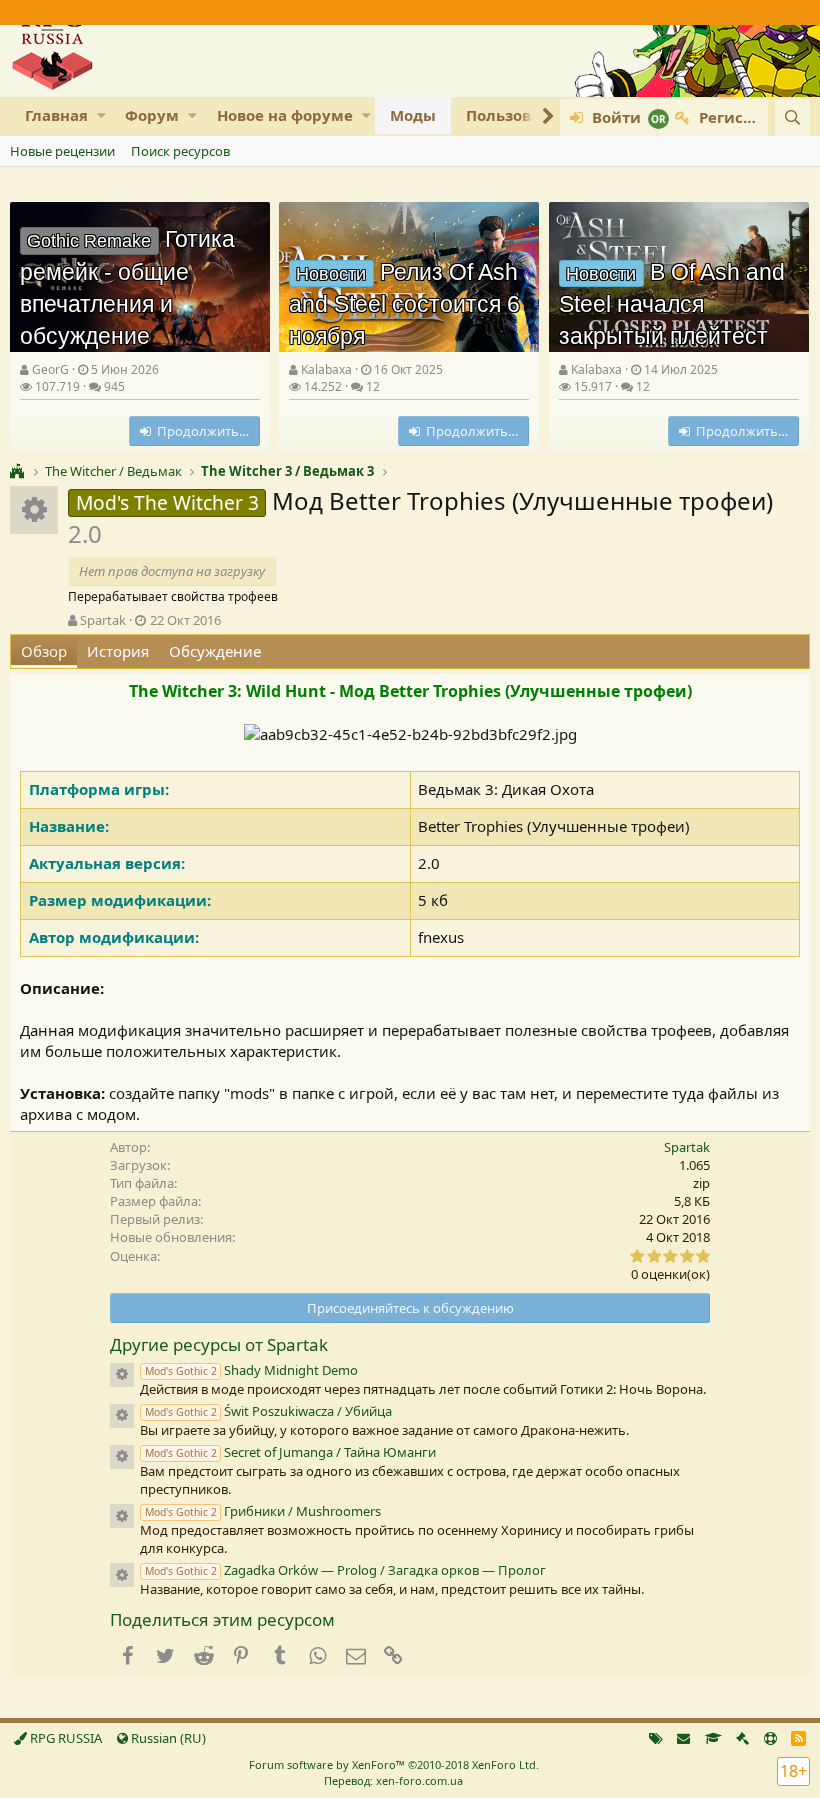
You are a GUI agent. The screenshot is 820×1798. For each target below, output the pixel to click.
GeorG (50, 369)
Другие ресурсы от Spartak (219, 1344)
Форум (152, 115)
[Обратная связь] (683, 1738)
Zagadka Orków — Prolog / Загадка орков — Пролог (345, 1570)
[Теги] (656, 1738)
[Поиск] (792, 117)
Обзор (44, 651)
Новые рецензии (62, 151)
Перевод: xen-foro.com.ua (393, 1780)
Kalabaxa (326, 369)
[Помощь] (770, 1738)
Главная (56, 115)
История (118, 651)
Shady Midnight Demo (251, 1370)
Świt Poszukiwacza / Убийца (268, 1411)
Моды (413, 115)
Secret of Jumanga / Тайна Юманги (290, 1452)
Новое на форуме (285, 115)
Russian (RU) (167, 1738)
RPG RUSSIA (64, 1738)
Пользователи (522, 115)
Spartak (103, 620)
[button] (101, 115)
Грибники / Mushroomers (263, 1511)
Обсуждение (215, 651)
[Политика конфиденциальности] (742, 1738)
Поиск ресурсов (180, 151)
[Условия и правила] (713, 1738)
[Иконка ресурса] (122, 1375)
